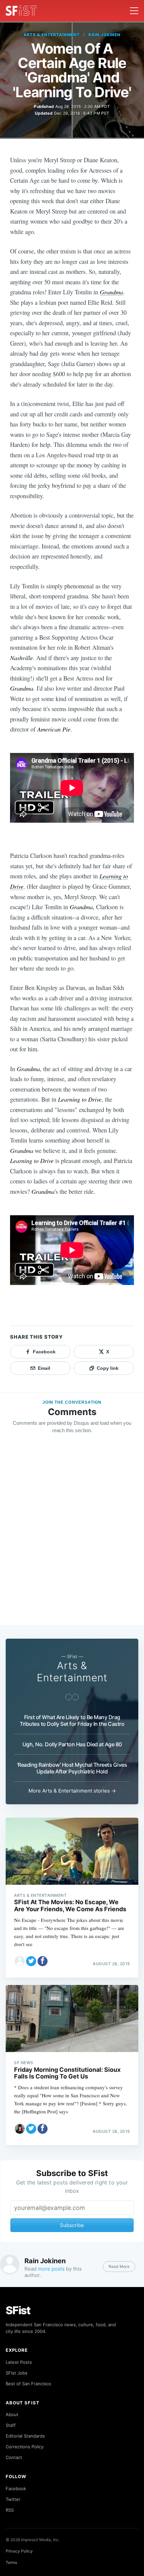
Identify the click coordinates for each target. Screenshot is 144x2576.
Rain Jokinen (104, 35)
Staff (11, 2425)
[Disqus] (72, 1536)
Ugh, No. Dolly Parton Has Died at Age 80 (72, 1744)
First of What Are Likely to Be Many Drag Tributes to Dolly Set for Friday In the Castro (72, 1720)
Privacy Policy (19, 2551)
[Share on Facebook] (43, 1961)
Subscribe (72, 2225)
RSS (10, 2510)
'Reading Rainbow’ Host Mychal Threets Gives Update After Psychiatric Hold (72, 1768)
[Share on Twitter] (31, 1961)
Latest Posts (19, 2362)
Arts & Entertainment (52, 35)
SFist (18, 2310)
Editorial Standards (25, 2436)
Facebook (16, 2489)
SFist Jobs (17, 2373)
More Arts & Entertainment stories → (72, 1791)
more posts (51, 2269)
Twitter (13, 2499)
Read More (119, 2266)
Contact (14, 2457)
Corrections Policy (25, 2447)
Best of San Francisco (28, 2384)
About (12, 2414)
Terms (11, 2562)
